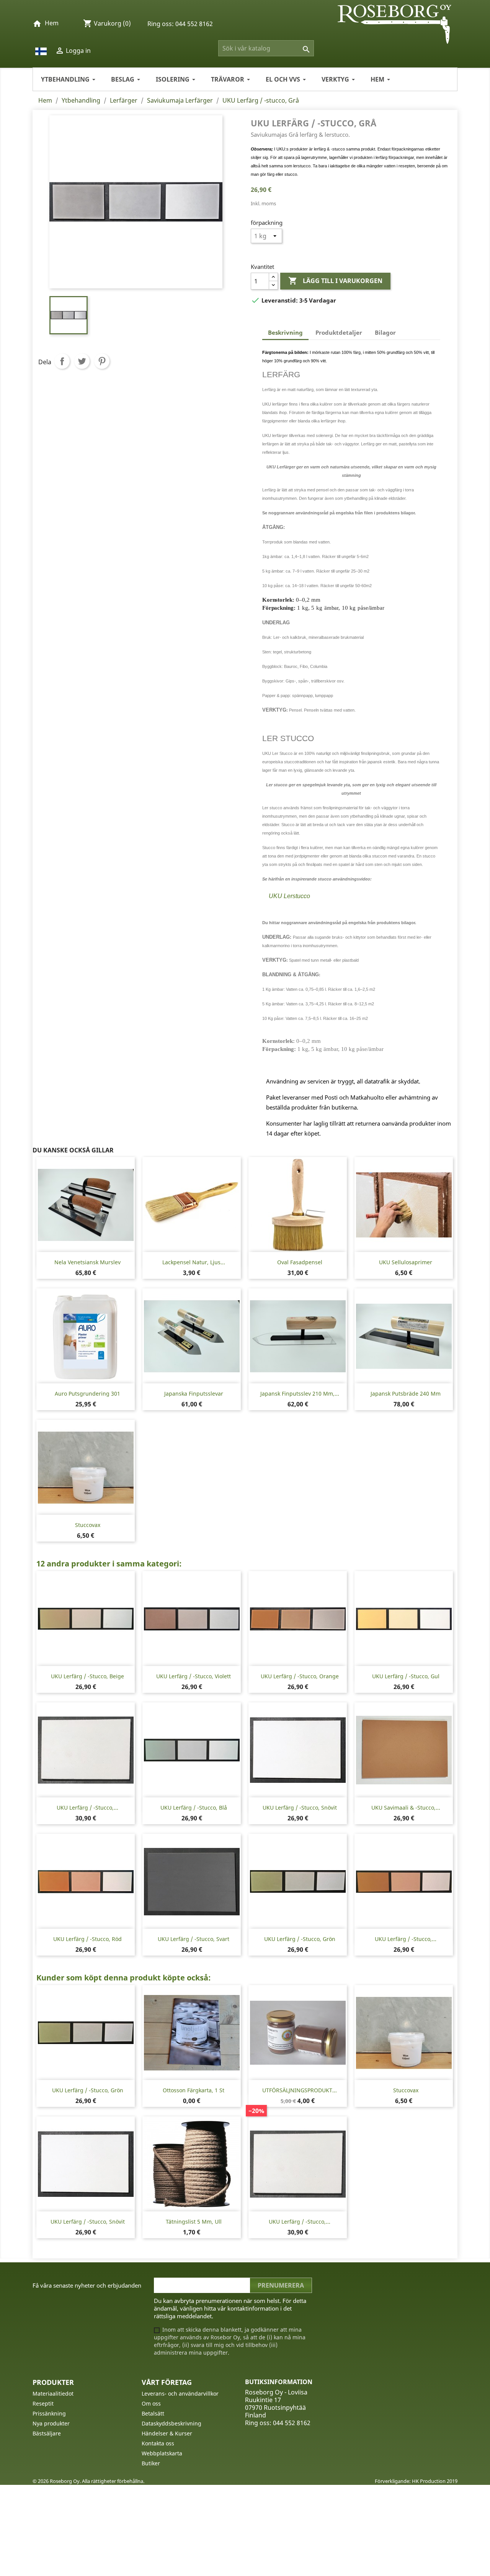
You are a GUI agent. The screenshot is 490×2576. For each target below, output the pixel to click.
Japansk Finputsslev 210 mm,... (300, 1394)
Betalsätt (153, 2413)
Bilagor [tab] (385, 332)
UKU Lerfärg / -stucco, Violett (194, 1676)
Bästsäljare (47, 2433)
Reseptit (43, 2403)
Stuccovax (88, 1525)
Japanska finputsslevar (194, 1394)
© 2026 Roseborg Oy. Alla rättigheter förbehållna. (88, 2481)
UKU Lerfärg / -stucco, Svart (194, 1939)
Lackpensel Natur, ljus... (194, 1262)
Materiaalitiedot (53, 2394)
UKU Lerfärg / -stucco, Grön (300, 1939)
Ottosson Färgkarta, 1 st (194, 2090)
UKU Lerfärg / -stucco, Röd (87, 1939)
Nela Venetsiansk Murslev (87, 1262)
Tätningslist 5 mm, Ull (194, 2222)
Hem (52, 23)
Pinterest (102, 361)
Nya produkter (51, 2423)
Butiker (151, 2463)
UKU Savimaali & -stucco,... (406, 1808)
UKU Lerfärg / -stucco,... (87, 1808)
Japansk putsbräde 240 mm (406, 1394)
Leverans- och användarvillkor (180, 2394)
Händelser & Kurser (167, 2433)
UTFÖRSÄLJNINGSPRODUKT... (300, 2090)
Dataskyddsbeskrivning (171, 2423)
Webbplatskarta (162, 2453)
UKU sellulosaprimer (406, 1262)
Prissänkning (49, 2413)
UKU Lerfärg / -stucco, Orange (300, 1676)
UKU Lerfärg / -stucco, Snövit (300, 1808)
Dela (62, 361)
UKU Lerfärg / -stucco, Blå (194, 1808)
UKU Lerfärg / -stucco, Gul (406, 1676)
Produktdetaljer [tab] (339, 332)
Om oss (151, 2403)
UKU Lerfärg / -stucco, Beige (87, 1676)
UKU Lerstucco (289, 896)
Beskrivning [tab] (285, 332)
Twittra (82, 361)
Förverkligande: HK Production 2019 (416, 2481)
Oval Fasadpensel (300, 1262)
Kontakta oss (158, 2443)
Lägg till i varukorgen (335, 281)
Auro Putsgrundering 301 (87, 1394)
